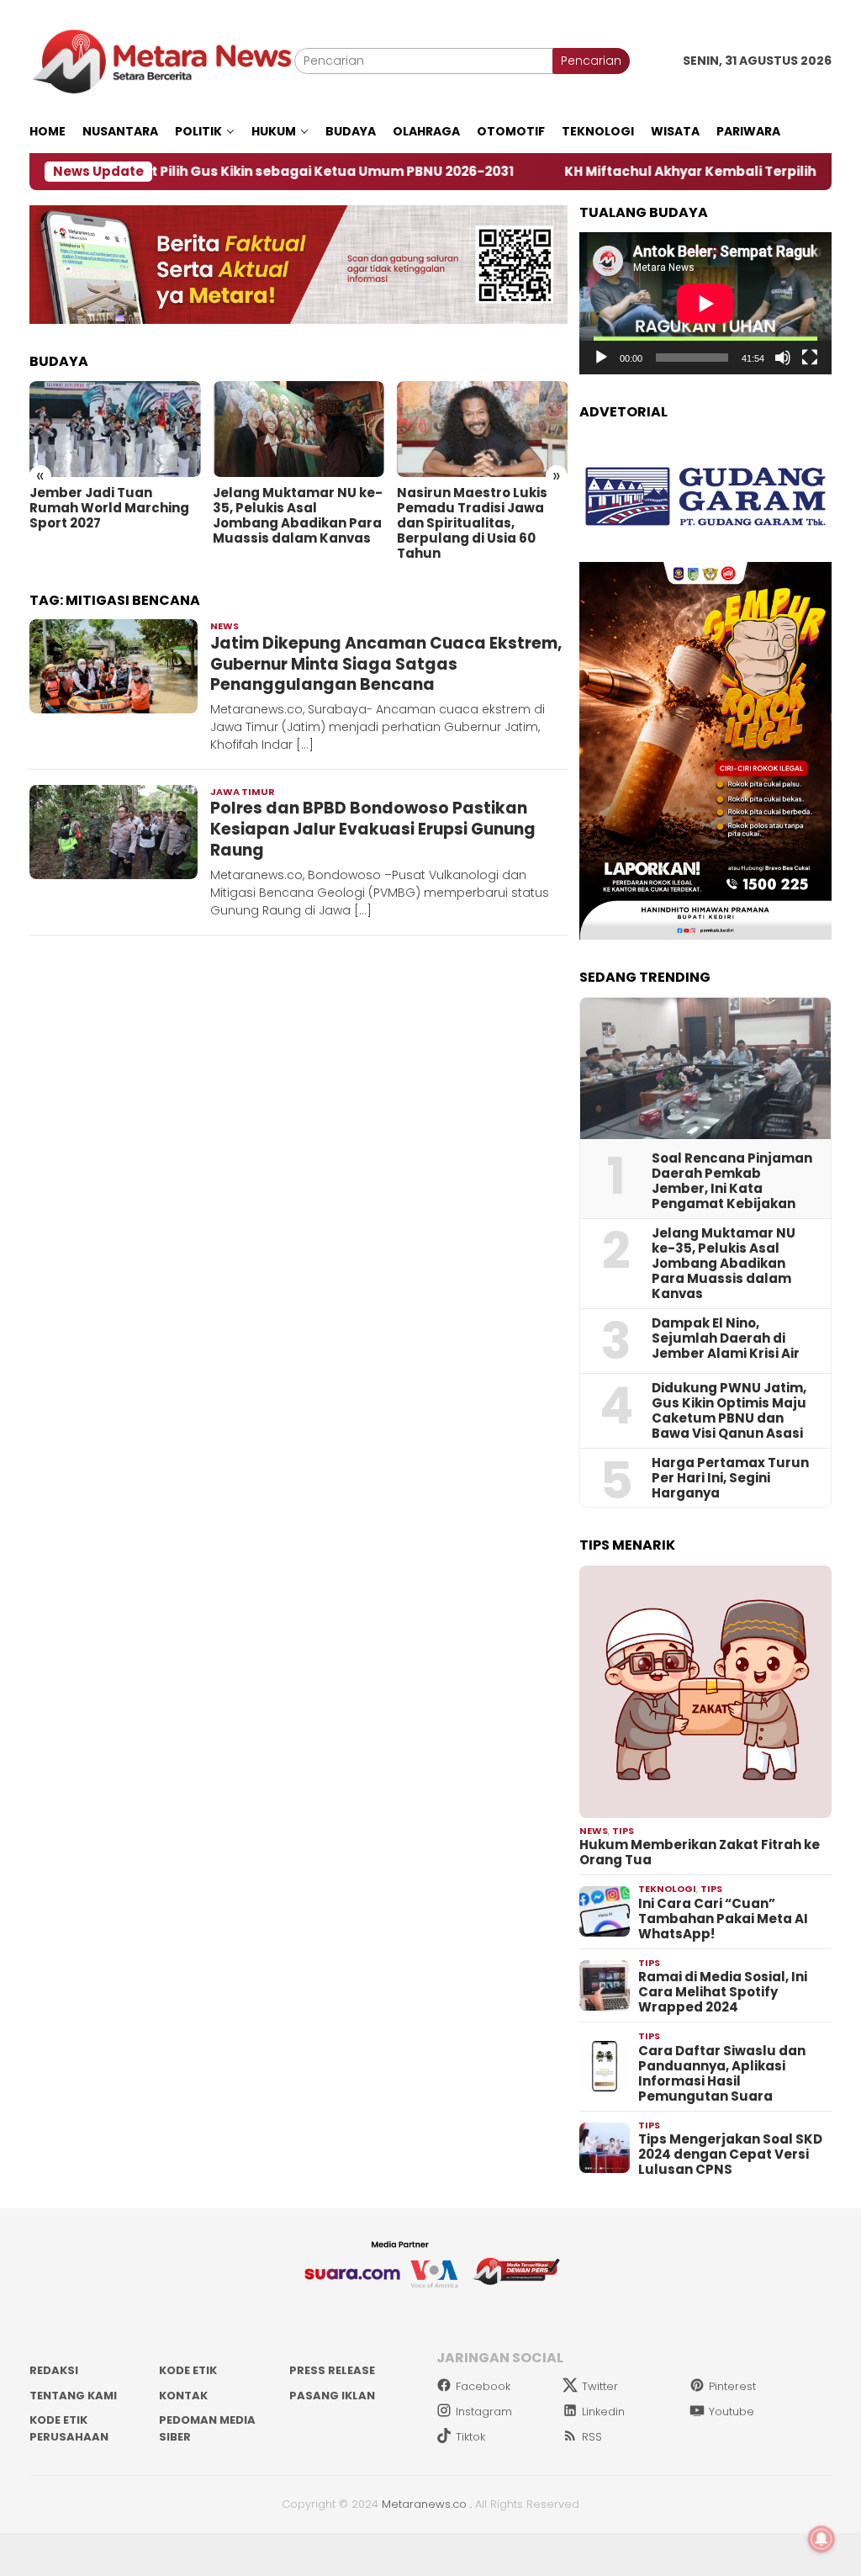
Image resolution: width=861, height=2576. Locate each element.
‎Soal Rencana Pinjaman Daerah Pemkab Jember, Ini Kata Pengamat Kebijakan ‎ (732, 1181)
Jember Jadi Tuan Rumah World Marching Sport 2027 (109, 508)
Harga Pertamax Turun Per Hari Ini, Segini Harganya (730, 1478)
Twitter (600, 2386)
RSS (592, 2437)
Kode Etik (188, 2370)
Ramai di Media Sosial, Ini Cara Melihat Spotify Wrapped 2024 (723, 1992)
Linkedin (603, 2412)
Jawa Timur (243, 792)
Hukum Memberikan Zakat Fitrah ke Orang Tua (700, 1852)
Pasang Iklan (332, 2396)
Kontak (183, 2396)
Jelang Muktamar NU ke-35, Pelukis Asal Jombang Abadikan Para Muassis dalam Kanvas (298, 516)
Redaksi (54, 2370)
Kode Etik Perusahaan (69, 2428)
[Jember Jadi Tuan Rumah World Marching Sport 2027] (115, 429)
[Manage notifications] (821, 2539)
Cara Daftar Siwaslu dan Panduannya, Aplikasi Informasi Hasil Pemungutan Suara (722, 2074)
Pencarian (591, 61)
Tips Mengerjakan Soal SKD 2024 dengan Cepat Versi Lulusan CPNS (730, 2155)
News (224, 626)
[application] (705, 303)
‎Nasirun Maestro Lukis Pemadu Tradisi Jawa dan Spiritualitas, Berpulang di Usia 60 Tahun (472, 523)
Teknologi (667, 1889)
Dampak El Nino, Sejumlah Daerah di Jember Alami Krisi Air (726, 1338)
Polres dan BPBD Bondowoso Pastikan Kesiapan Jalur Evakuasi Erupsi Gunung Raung (373, 829)
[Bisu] (783, 358)
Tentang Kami (73, 2396)
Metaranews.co (424, 2504)
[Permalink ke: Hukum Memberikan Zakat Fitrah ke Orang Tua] (705, 1692)
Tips (623, 1831)
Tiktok (470, 2437)
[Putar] (601, 358)
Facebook (483, 2386)
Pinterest (732, 2386)
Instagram (484, 2412)
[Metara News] (162, 61)
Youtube (732, 2412)
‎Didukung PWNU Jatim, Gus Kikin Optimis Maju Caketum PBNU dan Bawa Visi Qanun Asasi (729, 1411)
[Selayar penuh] (810, 358)
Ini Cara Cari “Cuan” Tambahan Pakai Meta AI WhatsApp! (723, 1919)
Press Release (332, 2370)
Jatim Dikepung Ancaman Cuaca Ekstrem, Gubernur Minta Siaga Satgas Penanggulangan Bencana (386, 664)
